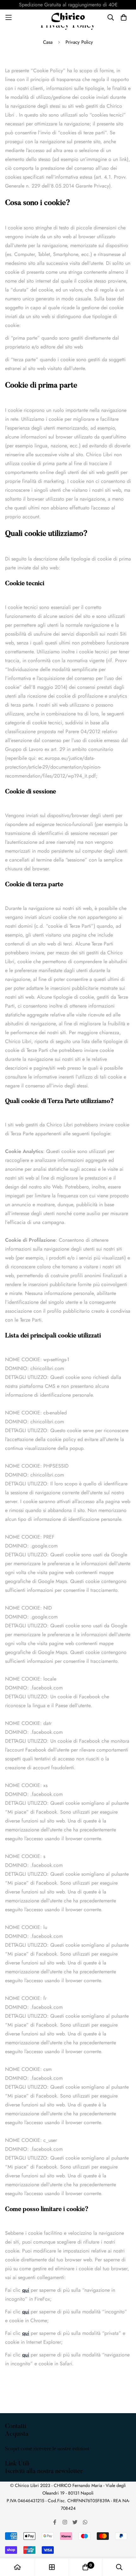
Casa (48, 42)
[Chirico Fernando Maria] (68, 17)
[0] (85, 2567)
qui (26, 2290)
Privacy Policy (20, 2473)
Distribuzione (19, 2465)
